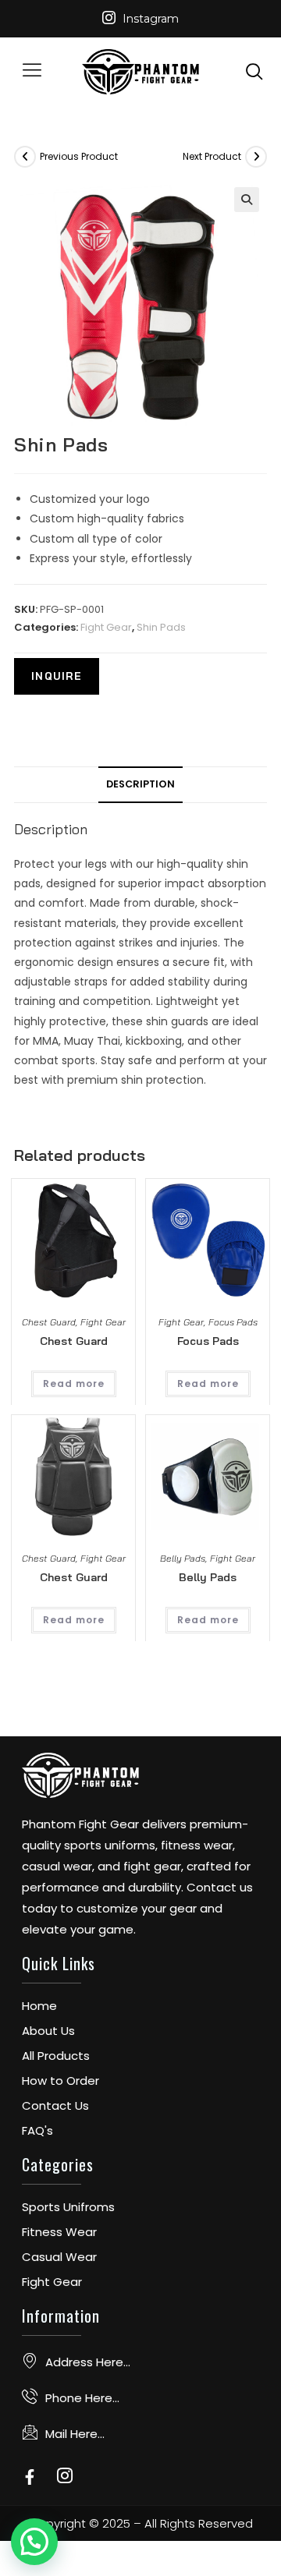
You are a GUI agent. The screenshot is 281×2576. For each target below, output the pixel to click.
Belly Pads (183, 1558)
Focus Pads (233, 1322)
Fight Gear (106, 627)
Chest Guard (49, 1322)
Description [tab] (140, 784)
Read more (74, 1384)
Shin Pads (161, 627)
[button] (32, 72)
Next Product (212, 156)
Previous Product (79, 156)
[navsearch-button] (254, 71)
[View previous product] (25, 157)
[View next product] (256, 157)
